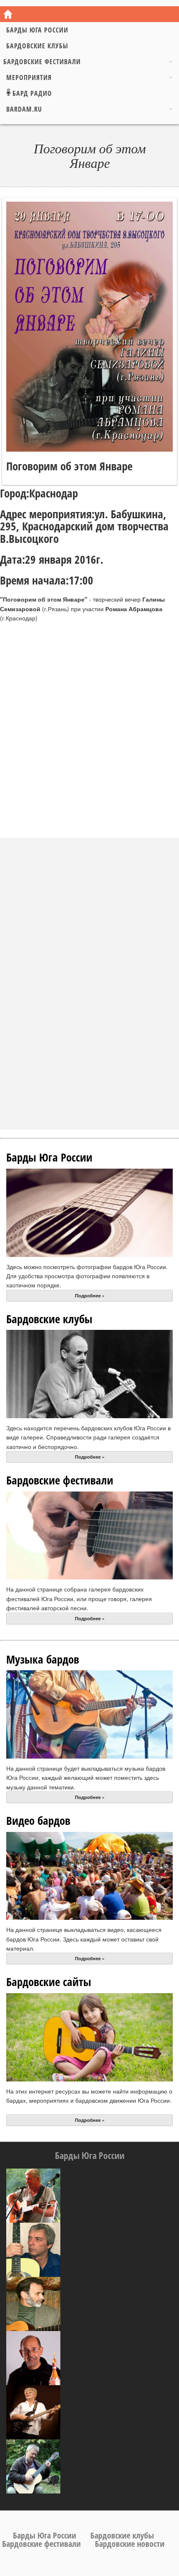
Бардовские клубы (37, 46)
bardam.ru (24, 109)
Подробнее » (90, 1295)
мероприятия (29, 77)
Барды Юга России (37, 30)
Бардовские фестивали (42, 62)
